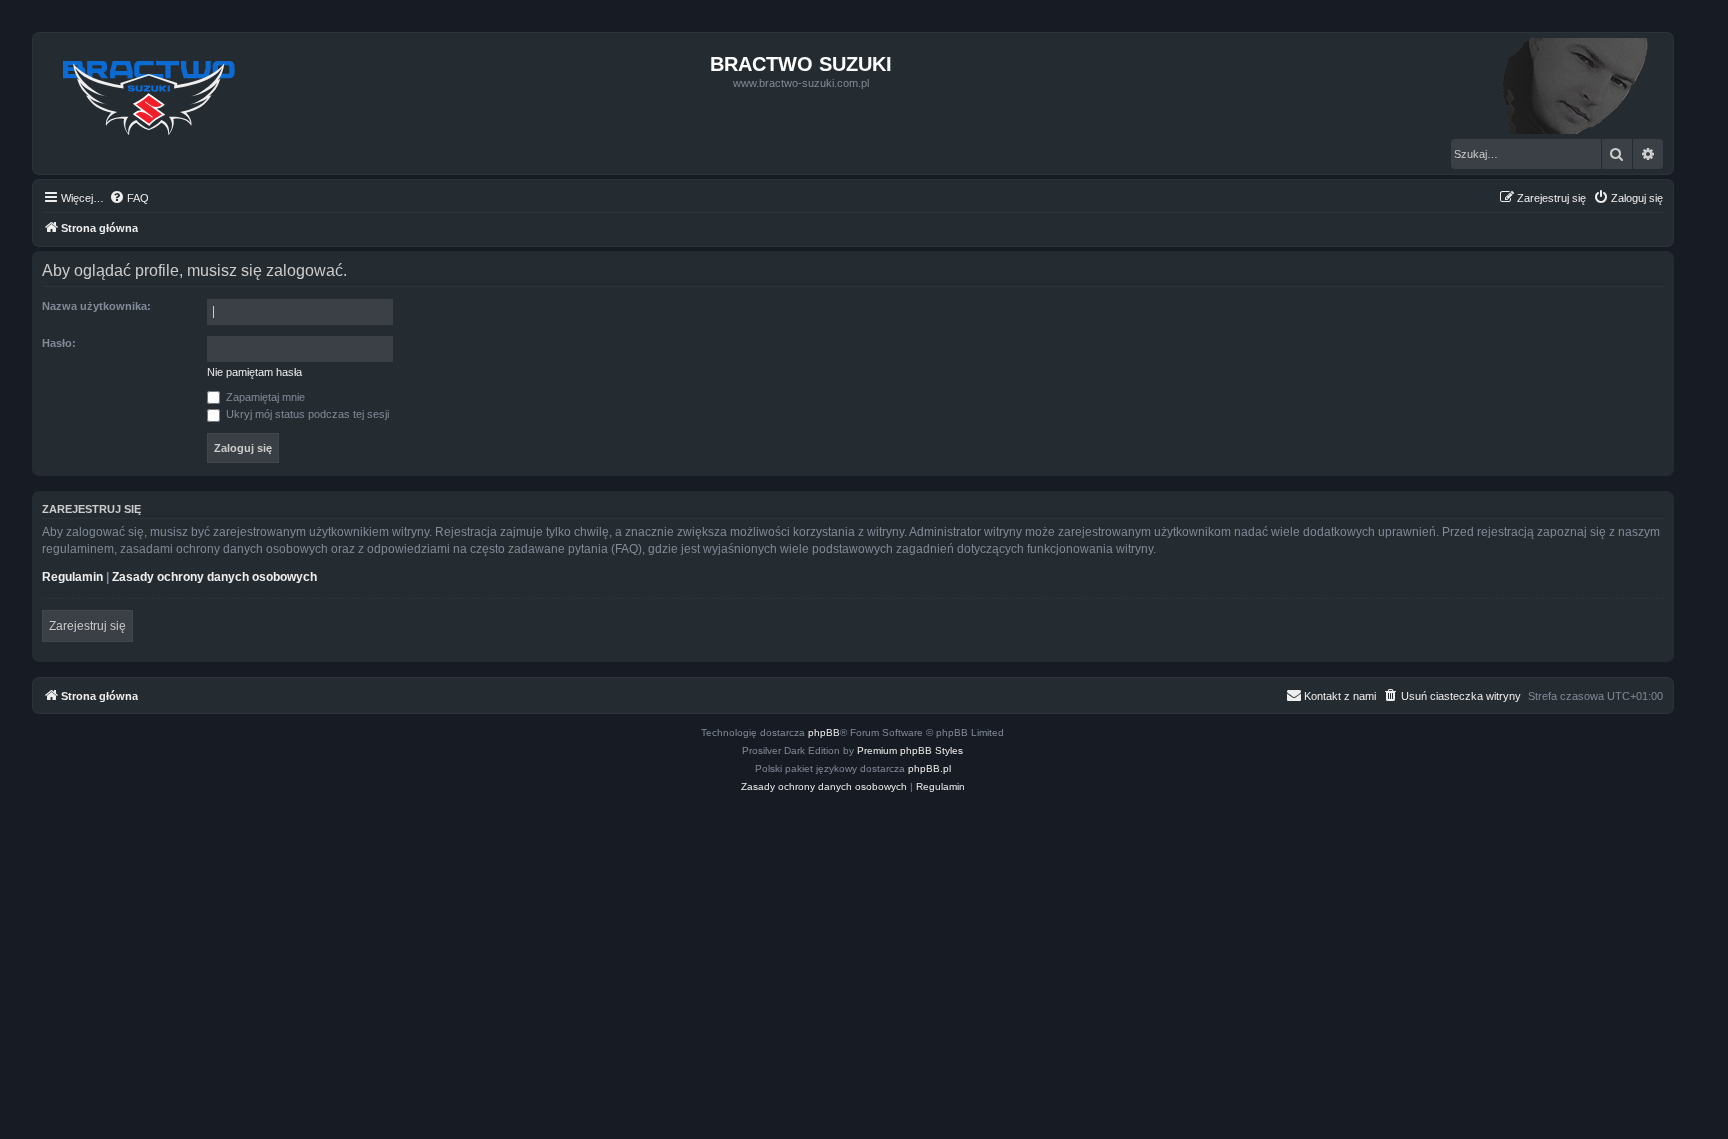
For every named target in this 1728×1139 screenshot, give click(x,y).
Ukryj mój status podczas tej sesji (306, 414)
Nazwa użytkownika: (96, 306)
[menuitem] (129, 198)
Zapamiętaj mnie (264, 397)
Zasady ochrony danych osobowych (214, 577)
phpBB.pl (929, 768)
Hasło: (59, 343)
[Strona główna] (149, 92)
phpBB (824, 732)
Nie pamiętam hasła (254, 372)
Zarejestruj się (87, 626)
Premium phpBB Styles (910, 750)
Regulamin (72, 577)
